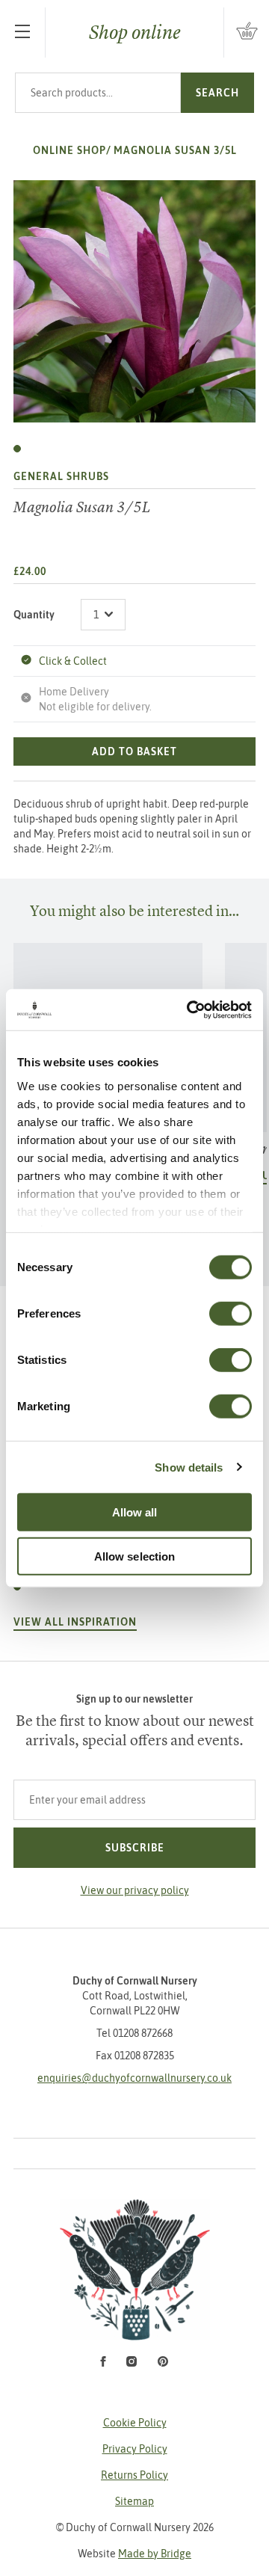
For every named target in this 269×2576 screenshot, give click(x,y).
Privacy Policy (135, 2449)
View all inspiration (75, 1622)
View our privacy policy (135, 1890)
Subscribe (135, 1848)
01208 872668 (143, 2033)
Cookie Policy (135, 2423)
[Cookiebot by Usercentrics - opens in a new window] (190, 1009)
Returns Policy (134, 2475)
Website (134, 2554)
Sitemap (134, 2501)
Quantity (34, 615)
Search (217, 93)
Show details (189, 1467)
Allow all (135, 1512)
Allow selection (135, 1556)
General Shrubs (61, 476)
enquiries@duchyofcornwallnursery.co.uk (134, 2078)
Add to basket (134, 751)
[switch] (231, 1314)
